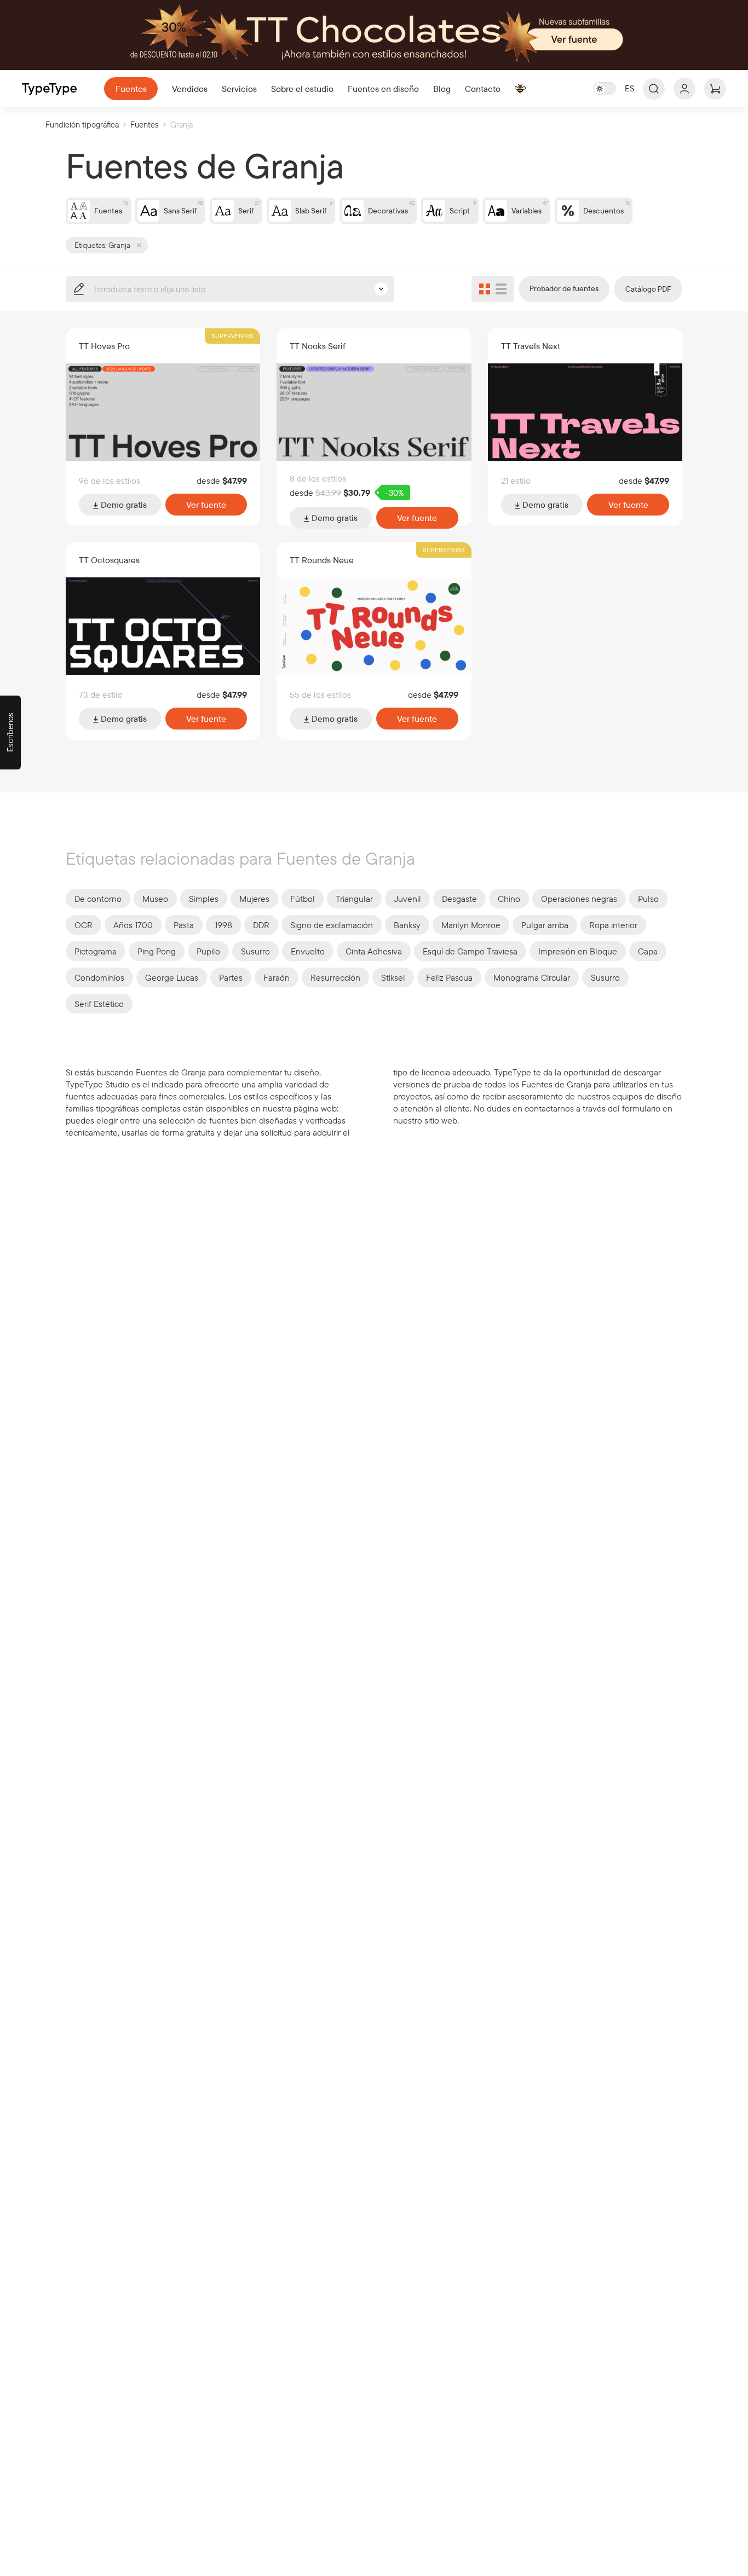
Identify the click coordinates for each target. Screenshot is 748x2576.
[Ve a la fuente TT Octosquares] (163, 626)
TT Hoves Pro (104, 346)
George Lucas (172, 977)
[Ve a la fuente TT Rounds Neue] (374, 626)
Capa (648, 951)
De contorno (98, 899)
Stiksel (393, 977)
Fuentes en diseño (383, 89)
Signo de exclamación (332, 925)
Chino (509, 899)
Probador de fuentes (564, 288)
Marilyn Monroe (471, 925)
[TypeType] (49, 89)
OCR (84, 925)
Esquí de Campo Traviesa (470, 951)
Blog (442, 89)
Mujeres (254, 899)
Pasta (184, 925)
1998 (223, 925)
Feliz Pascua (449, 977)
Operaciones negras (579, 899)
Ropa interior (613, 925)
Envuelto (308, 951)
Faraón (277, 977)
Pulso (648, 899)
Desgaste (459, 899)
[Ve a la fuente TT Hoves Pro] (163, 412)
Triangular (354, 899)
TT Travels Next (531, 346)
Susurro (255, 951)
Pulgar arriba (545, 925)
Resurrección (335, 977)
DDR (261, 925)
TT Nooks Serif (318, 346)
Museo (155, 899)
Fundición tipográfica (82, 125)
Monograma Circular (532, 977)
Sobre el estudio (302, 89)
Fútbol (303, 899)
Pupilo (208, 951)
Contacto (483, 89)
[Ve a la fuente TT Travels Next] (585, 412)
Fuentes (131, 89)
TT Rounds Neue (322, 560)
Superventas (232, 336)
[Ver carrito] (715, 89)
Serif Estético (99, 1004)
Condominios (99, 977)
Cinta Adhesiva (374, 951)
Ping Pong (157, 951)
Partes (231, 977)
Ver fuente (206, 505)
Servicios (239, 89)
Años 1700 (133, 925)
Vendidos (190, 89)
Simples (204, 899)
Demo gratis (123, 505)
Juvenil (407, 899)
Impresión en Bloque (578, 951)
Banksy (407, 925)
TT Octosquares (109, 560)
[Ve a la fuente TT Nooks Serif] (374, 412)
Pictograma (96, 951)
